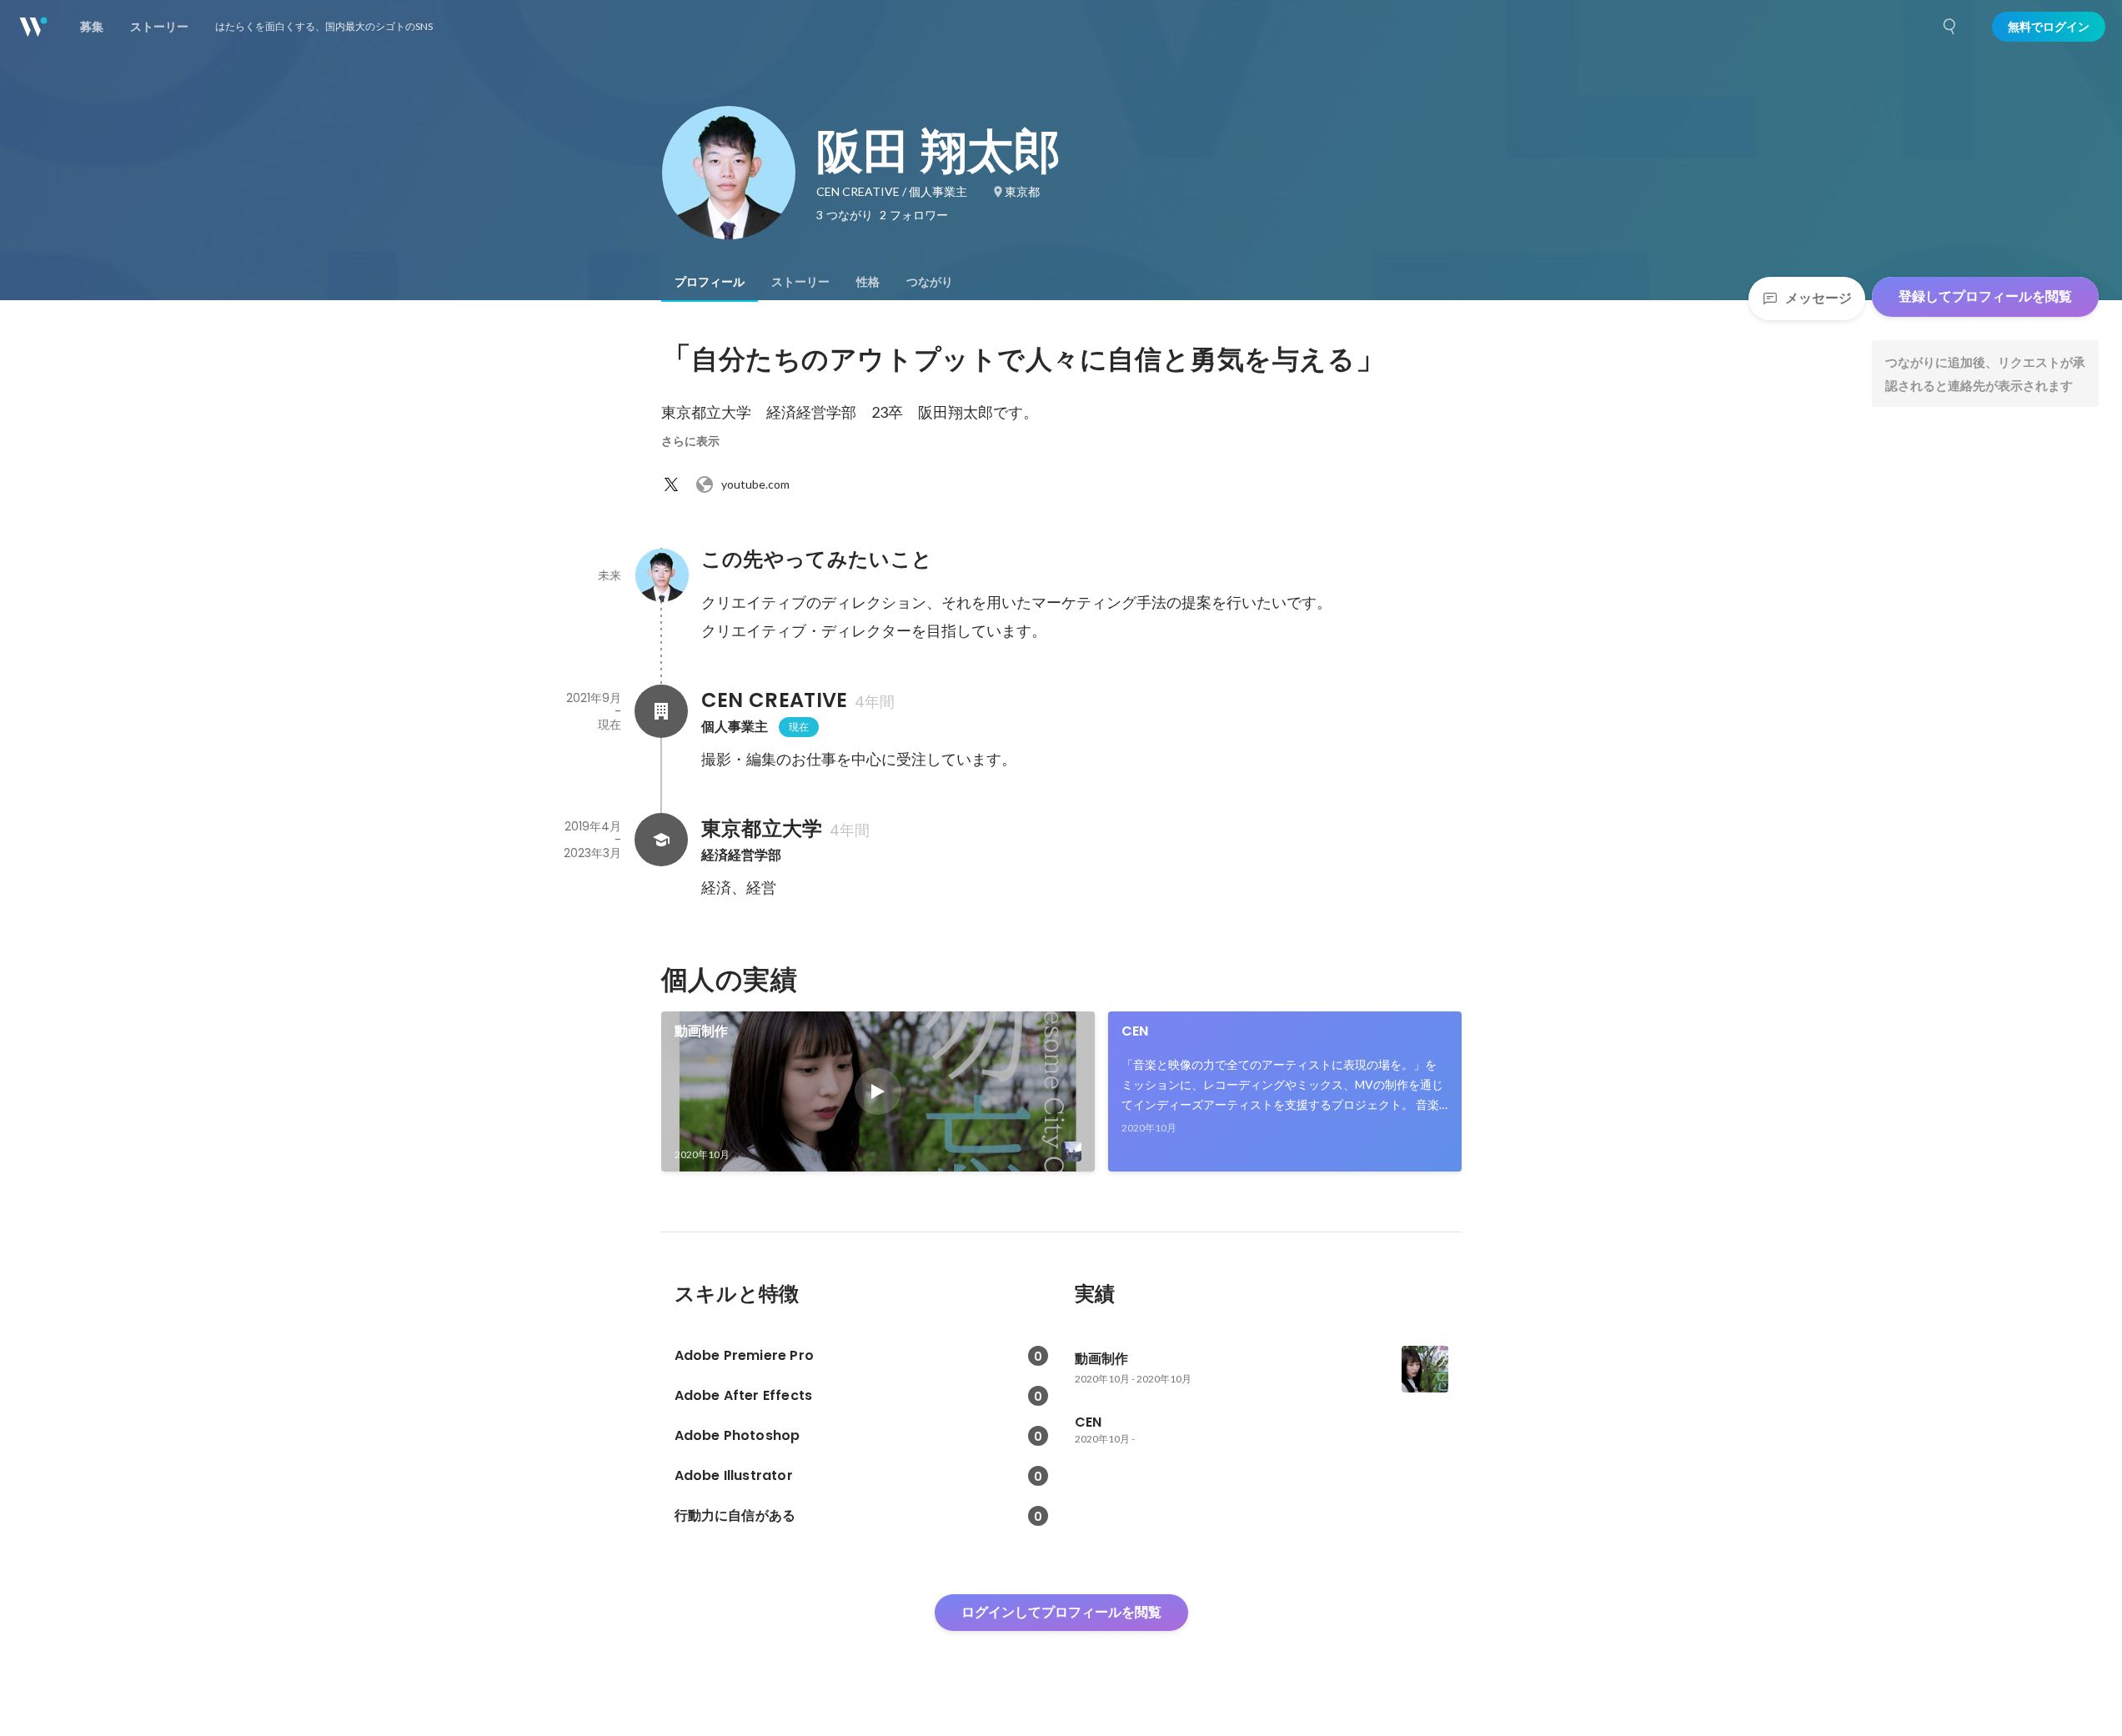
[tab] (710, 282)
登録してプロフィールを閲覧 (1985, 296)
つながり (930, 282)
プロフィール (710, 282)
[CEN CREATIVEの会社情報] (661, 711)
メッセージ (1818, 298)
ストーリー (800, 282)
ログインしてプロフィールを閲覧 (1061, 1612)
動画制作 (702, 1031)
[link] (878, 1091)
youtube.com (755, 484)
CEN (1135, 1031)
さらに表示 (690, 441)
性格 (868, 282)
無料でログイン (2049, 27)
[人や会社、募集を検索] (1950, 27)
